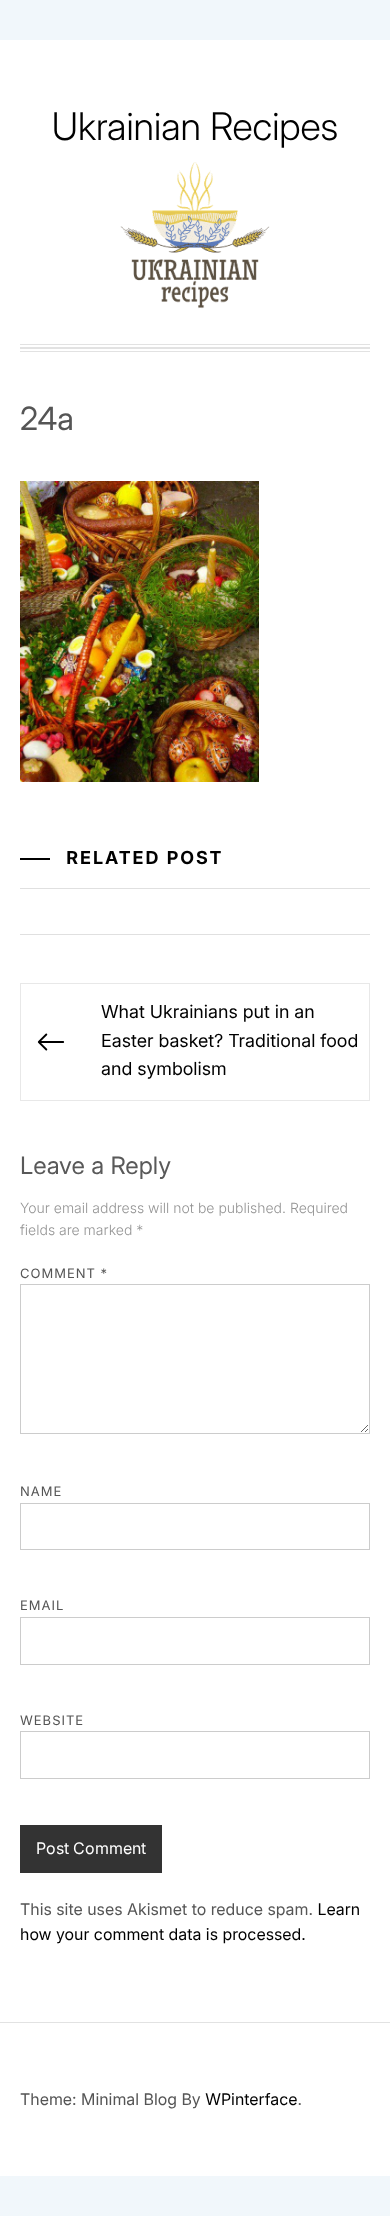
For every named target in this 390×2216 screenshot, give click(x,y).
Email (42, 1606)
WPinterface (251, 2099)
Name (41, 1492)
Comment (64, 1274)
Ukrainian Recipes (195, 127)
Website (52, 1721)
